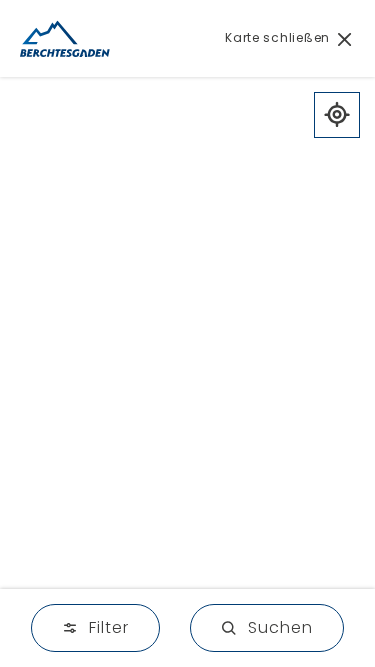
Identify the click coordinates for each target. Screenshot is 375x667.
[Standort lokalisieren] (337, 115)
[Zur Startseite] (65, 38)
